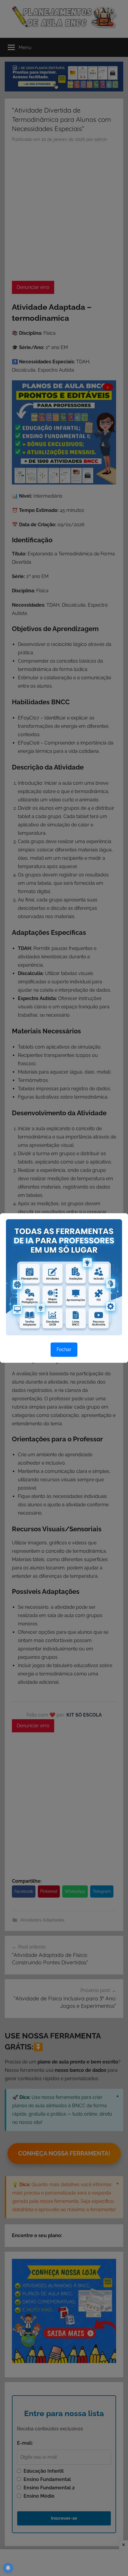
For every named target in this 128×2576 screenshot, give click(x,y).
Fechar (64, 1349)
